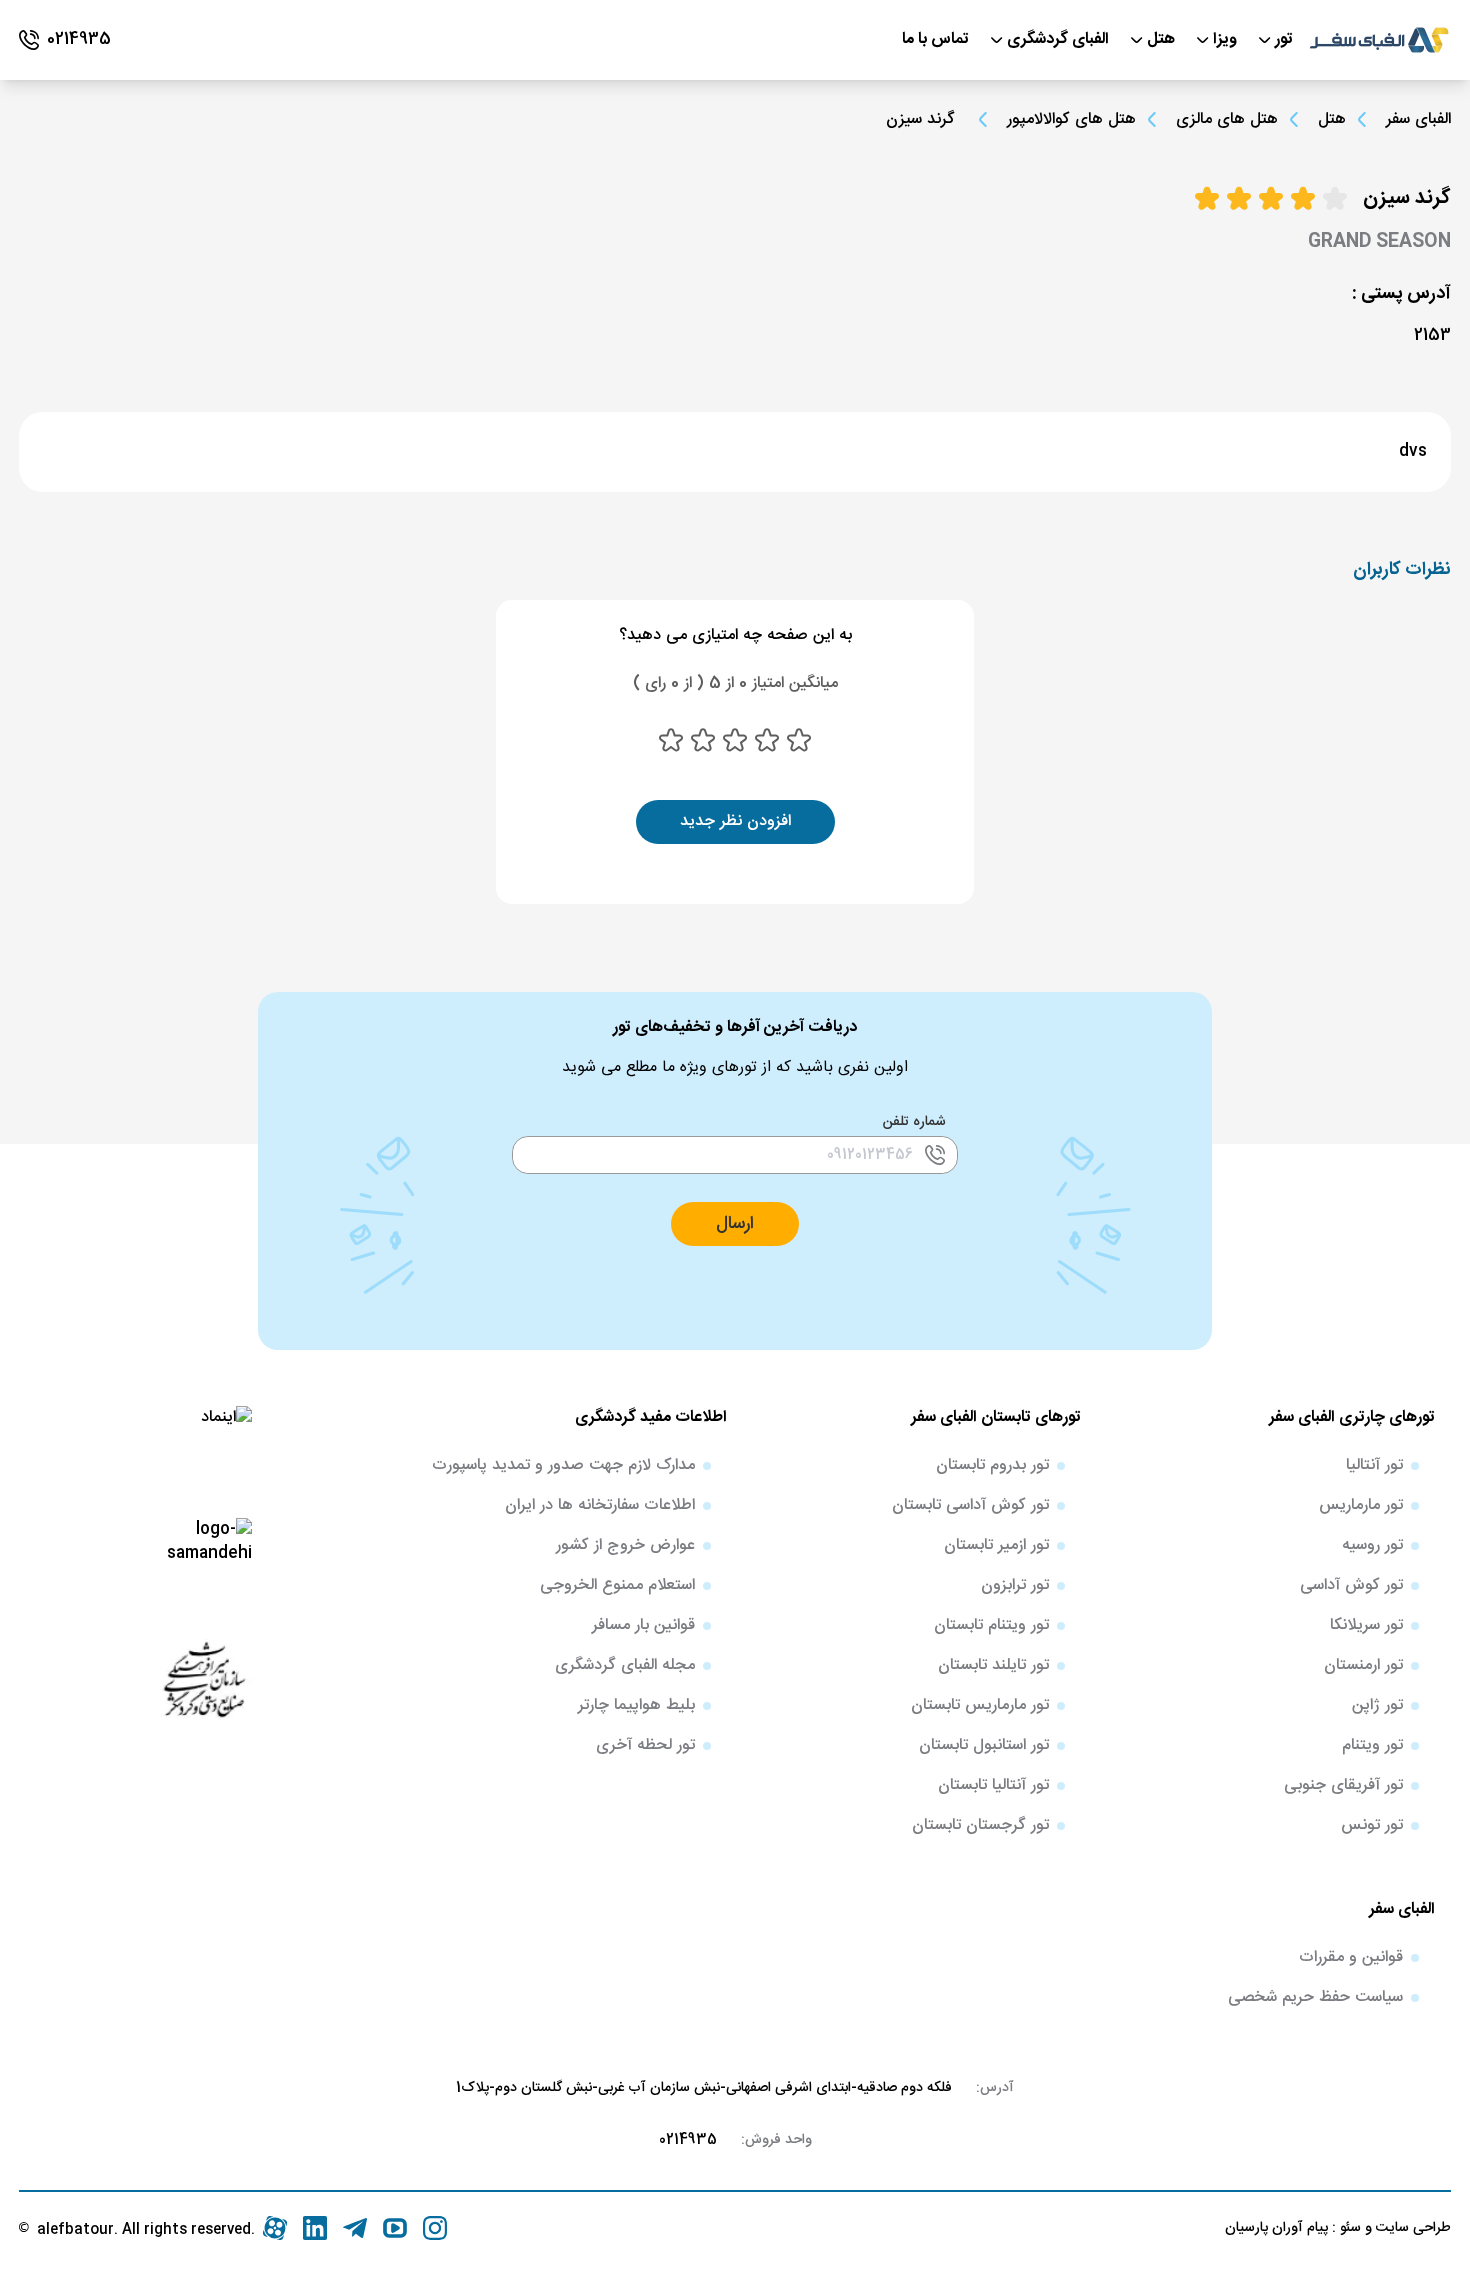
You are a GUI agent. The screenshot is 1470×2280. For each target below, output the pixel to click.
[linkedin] (315, 2228)
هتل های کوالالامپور (1071, 120)
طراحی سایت (1411, 2228)
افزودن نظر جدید (735, 821)
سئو (1348, 2228)
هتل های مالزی (1227, 120)
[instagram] (435, 2228)
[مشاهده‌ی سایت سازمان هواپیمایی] (204, 1678)
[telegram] (355, 2228)
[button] (735, 1224)
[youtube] (395, 2228)
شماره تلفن (914, 1122)
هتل (1332, 120)
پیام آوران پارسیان (1276, 2228)
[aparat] (275, 2228)
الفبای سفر (1418, 119)
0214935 (688, 2140)
